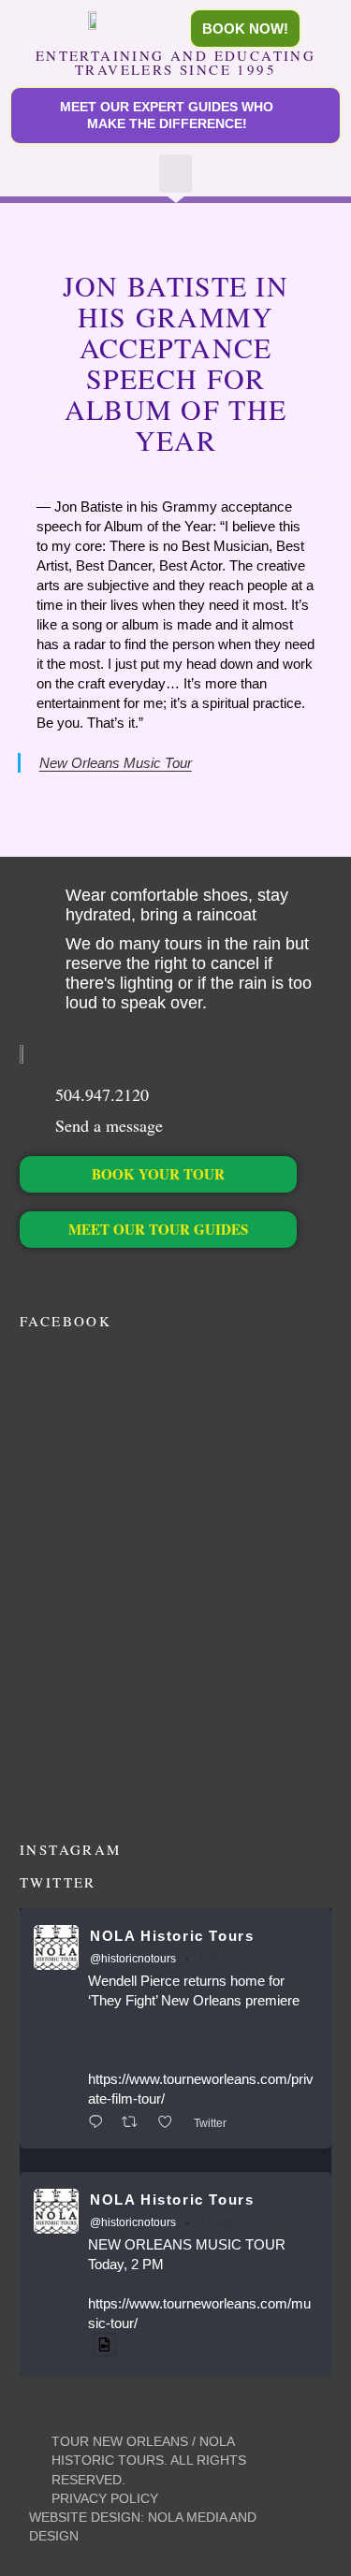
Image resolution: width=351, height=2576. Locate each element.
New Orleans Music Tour (116, 763)
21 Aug (216, 2222)
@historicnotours (133, 1959)
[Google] (157, 1276)
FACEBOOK (66, 1321)
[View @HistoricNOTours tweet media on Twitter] (104, 2344)
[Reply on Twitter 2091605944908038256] (100, 2123)
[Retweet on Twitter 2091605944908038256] (135, 2123)
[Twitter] (61, 1276)
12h (208, 1959)
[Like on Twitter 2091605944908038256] (171, 2123)
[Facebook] (29, 1276)
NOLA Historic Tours (172, 1936)
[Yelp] (189, 1276)
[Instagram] (93, 1276)
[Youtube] (125, 1276)
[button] (175, 174)
